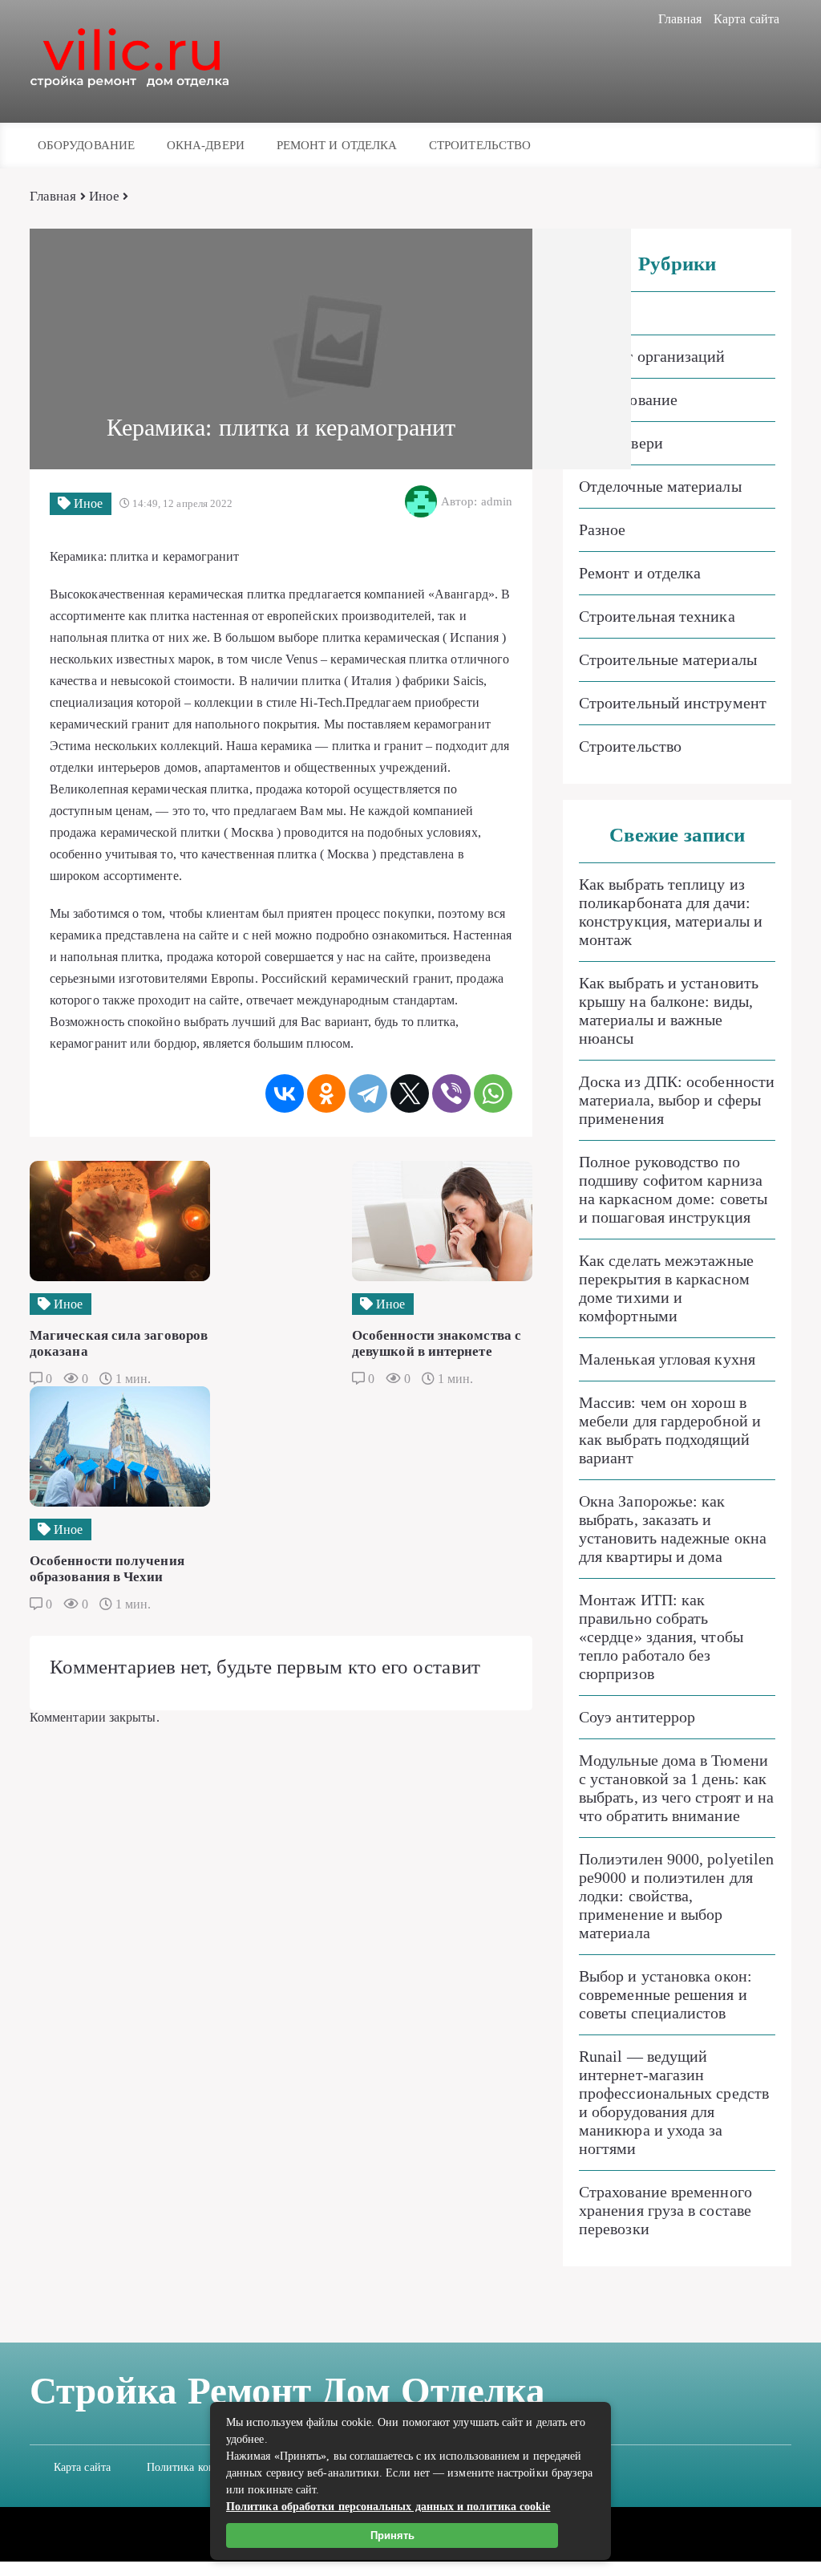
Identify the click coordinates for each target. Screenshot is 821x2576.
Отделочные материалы (660, 486)
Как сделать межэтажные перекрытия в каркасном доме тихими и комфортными (666, 1288)
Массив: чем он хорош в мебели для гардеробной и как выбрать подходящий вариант (670, 1430)
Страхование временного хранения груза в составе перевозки (665, 2210)
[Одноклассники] (326, 1093)
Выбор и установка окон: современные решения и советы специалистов (665, 1994)
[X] (410, 1093)
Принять (392, 2535)
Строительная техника (657, 616)
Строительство (480, 145)
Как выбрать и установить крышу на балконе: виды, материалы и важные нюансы (669, 1010)
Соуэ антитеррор (637, 1717)
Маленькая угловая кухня (667, 1359)
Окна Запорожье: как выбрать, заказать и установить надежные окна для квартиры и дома (673, 1529)
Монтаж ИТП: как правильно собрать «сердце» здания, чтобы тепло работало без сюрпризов (661, 1637)
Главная (680, 19)
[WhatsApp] (493, 1093)
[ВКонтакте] (285, 1093)
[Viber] (451, 1093)
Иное (104, 196)
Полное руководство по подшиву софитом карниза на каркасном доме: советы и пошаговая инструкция (673, 1189)
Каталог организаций (652, 356)
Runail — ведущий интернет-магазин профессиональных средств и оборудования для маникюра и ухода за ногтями (674, 2102)
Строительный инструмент (673, 703)
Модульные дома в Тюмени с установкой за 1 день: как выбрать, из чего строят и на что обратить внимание (676, 1788)
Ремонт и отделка (337, 145)
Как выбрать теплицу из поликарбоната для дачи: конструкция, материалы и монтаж (671, 912)
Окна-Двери (206, 145)
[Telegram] (368, 1093)
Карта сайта (746, 19)
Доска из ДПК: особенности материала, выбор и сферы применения (677, 1100)
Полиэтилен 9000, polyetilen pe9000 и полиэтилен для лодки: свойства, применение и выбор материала (676, 1896)
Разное (602, 529)
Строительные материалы (668, 659)
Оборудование (86, 145)
